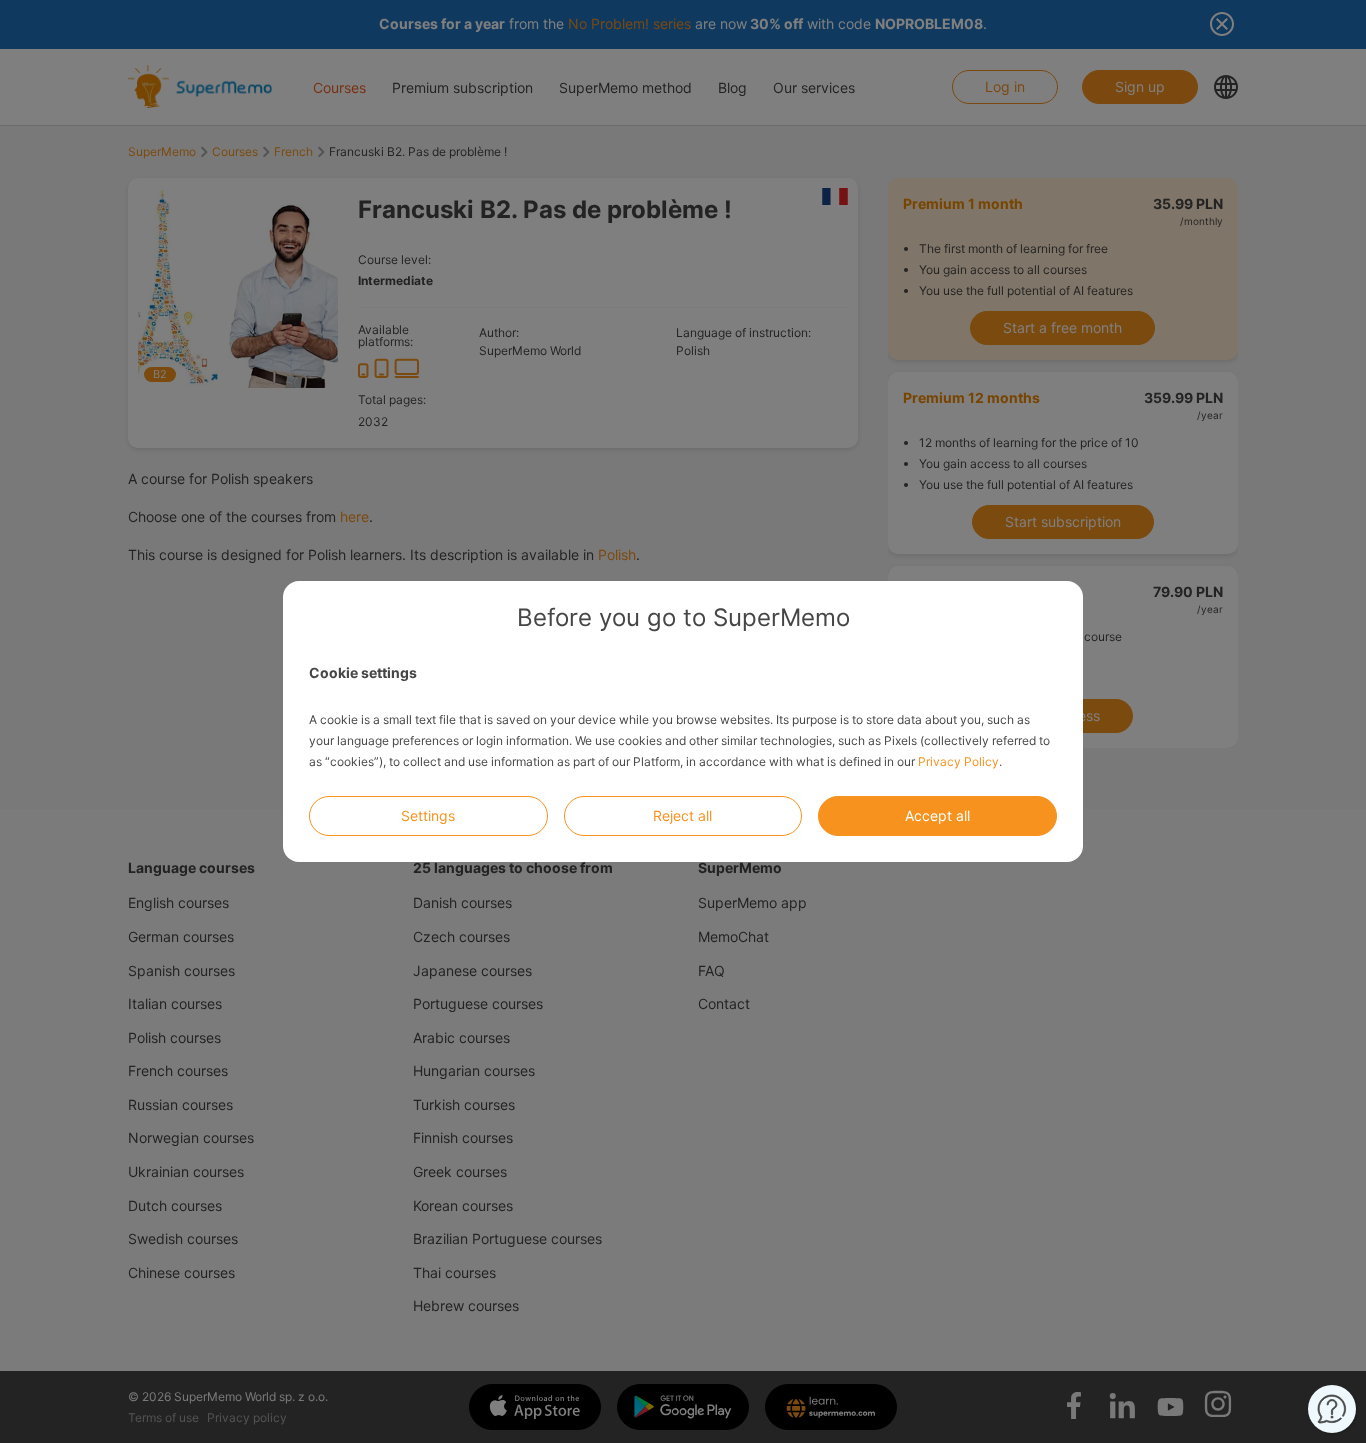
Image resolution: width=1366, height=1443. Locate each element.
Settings (428, 815)
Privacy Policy (958, 761)
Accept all (937, 815)
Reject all (682, 815)
